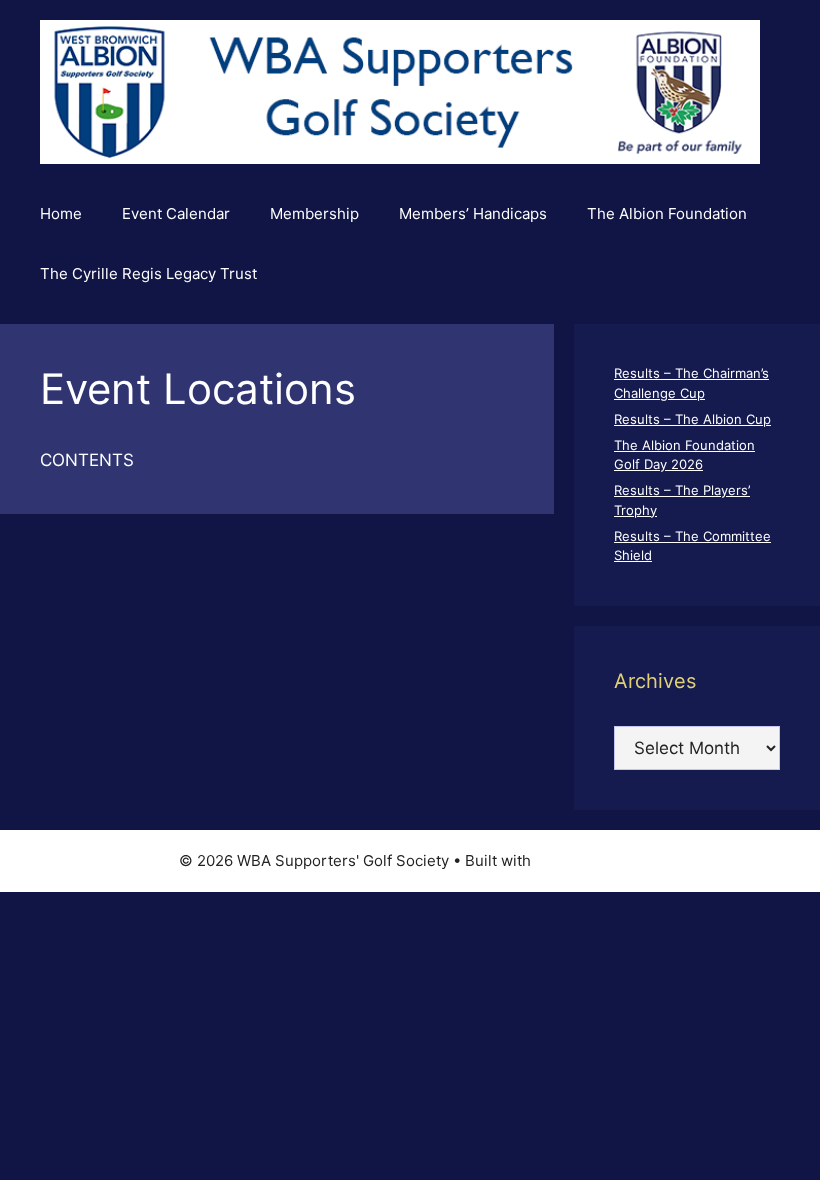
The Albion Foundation (667, 213)
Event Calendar (176, 213)
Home (61, 213)
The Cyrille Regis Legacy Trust (148, 273)
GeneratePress (588, 860)
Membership (314, 213)
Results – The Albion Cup (692, 419)
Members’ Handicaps (473, 213)
